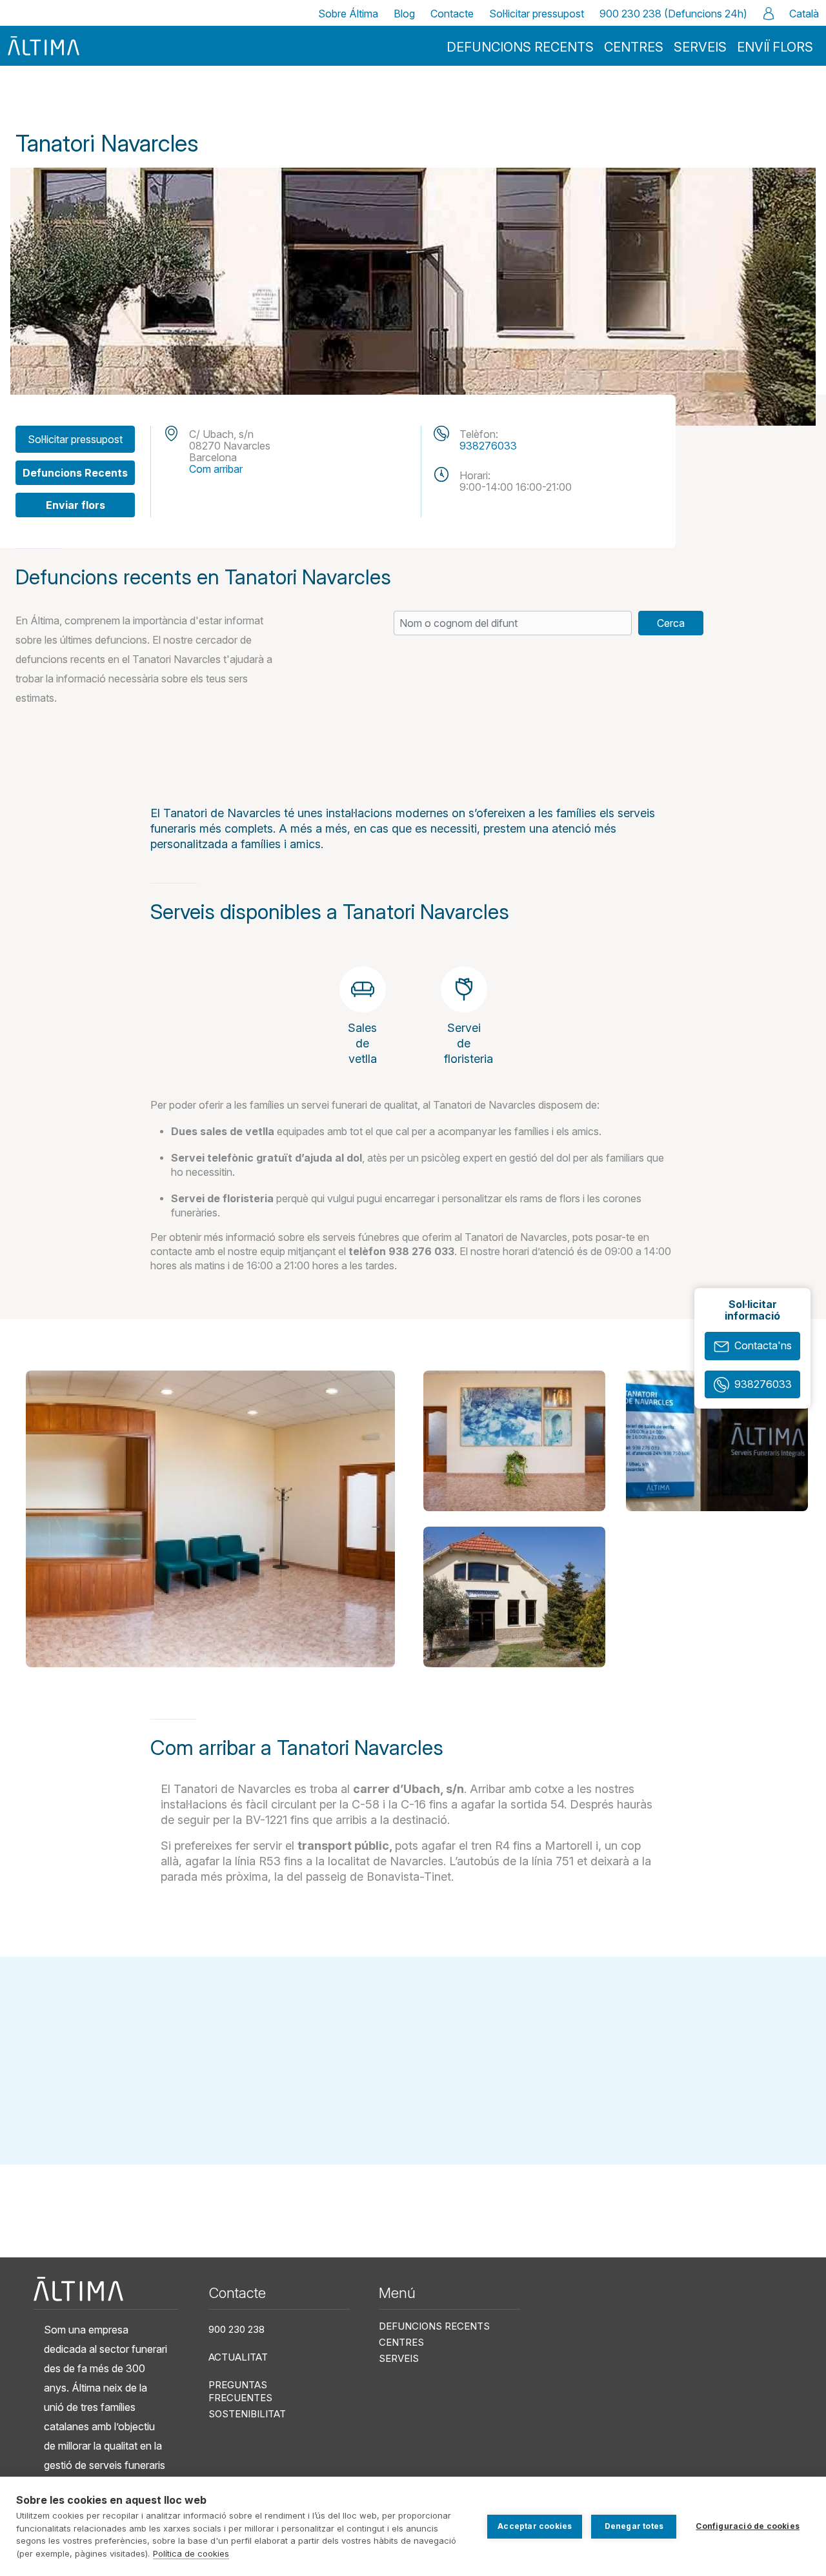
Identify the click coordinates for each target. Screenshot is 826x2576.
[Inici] (44, 45)
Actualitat (238, 2357)
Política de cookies (191, 2553)
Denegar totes (634, 2526)
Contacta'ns (763, 1345)
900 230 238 (237, 2329)
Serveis (700, 47)
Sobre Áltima (348, 14)
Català (804, 14)
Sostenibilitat (247, 2414)
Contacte (452, 14)
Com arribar (216, 469)
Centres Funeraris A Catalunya (109, 104)
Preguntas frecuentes (240, 2391)
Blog (404, 14)
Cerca (671, 623)
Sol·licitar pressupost (537, 14)
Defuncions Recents (75, 473)
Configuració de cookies (748, 2526)
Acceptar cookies (535, 2526)
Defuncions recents (520, 47)
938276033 (488, 446)
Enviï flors (775, 47)
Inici (24, 104)
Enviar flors (76, 505)
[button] (210, 1519)
